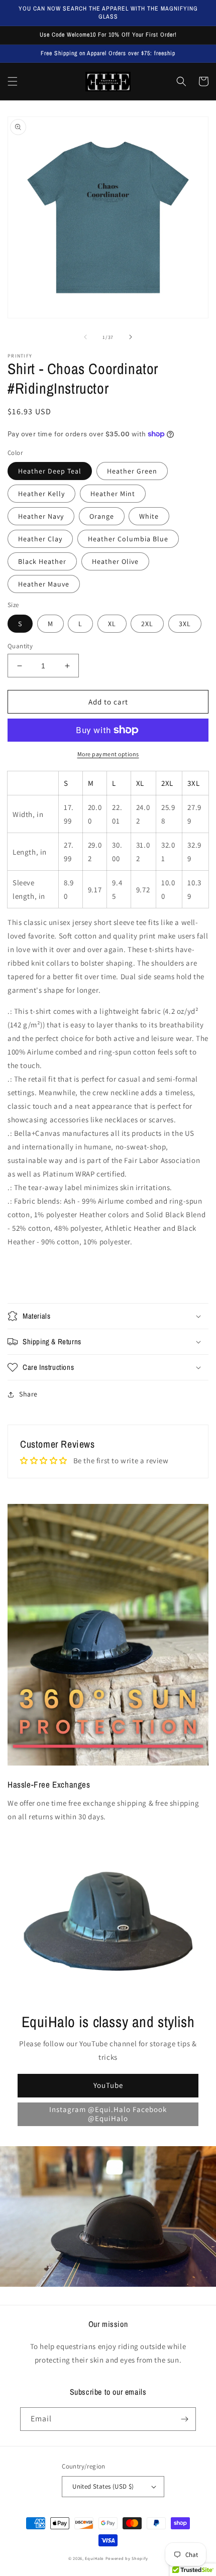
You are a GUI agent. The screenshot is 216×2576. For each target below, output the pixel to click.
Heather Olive (115, 561)
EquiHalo (94, 2558)
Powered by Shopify (127, 2558)
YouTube (108, 2085)
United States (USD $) (103, 2486)
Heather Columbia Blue (128, 539)
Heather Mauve (44, 584)
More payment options (108, 754)
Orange (102, 516)
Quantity (20, 646)
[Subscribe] (184, 2419)
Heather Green (132, 471)
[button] (13, 81)
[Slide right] (131, 337)
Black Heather (42, 561)
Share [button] (28, 1394)
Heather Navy (41, 516)
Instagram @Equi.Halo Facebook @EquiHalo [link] (108, 2114)
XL (112, 624)
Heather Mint (113, 494)
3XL (185, 624)
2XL (147, 624)
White (149, 516)
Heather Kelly (41, 494)
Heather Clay (40, 539)
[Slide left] (85, 337)
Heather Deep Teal (50, 471)
